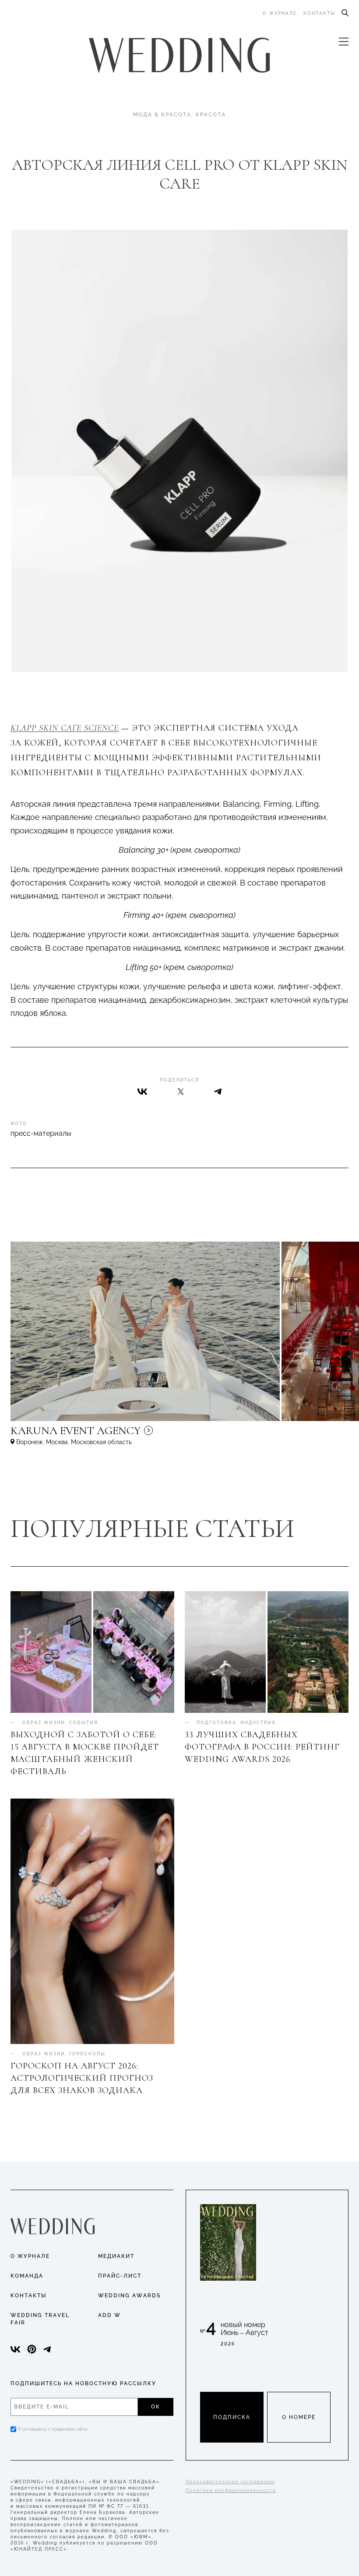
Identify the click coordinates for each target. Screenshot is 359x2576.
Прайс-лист (120, 2276)
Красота (211, 115)
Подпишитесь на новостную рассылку (83, 2383)
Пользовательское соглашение (230, 2482)
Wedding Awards (129, 2296)
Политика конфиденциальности (231, 2490)
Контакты (319, 13)
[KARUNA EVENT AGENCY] (151, 1435)
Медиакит (116, 2256)
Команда (27, 2276)
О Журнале (30, 2256)
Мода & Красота (162, 115)
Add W (109, 2315)
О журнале (280, 13)
